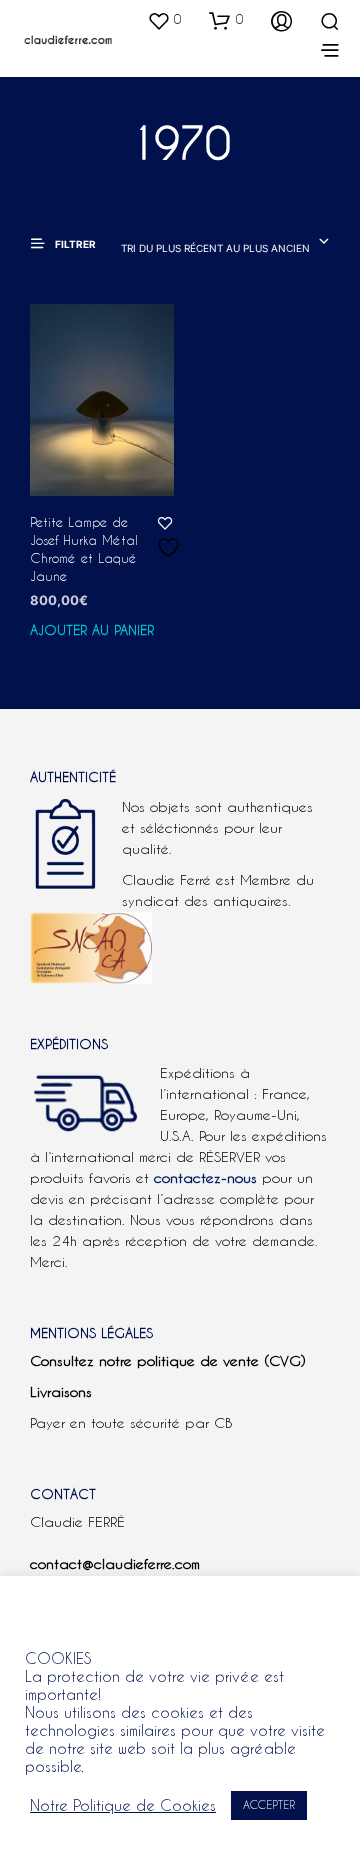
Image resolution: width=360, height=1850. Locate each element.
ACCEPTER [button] (269, 1805)
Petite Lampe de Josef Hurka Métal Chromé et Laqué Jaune (84, 549)
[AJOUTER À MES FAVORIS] (165, 549)
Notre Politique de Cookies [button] (123, 1805)
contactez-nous (205, 1178)
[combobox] (225, 243)
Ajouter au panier (92, 630)
